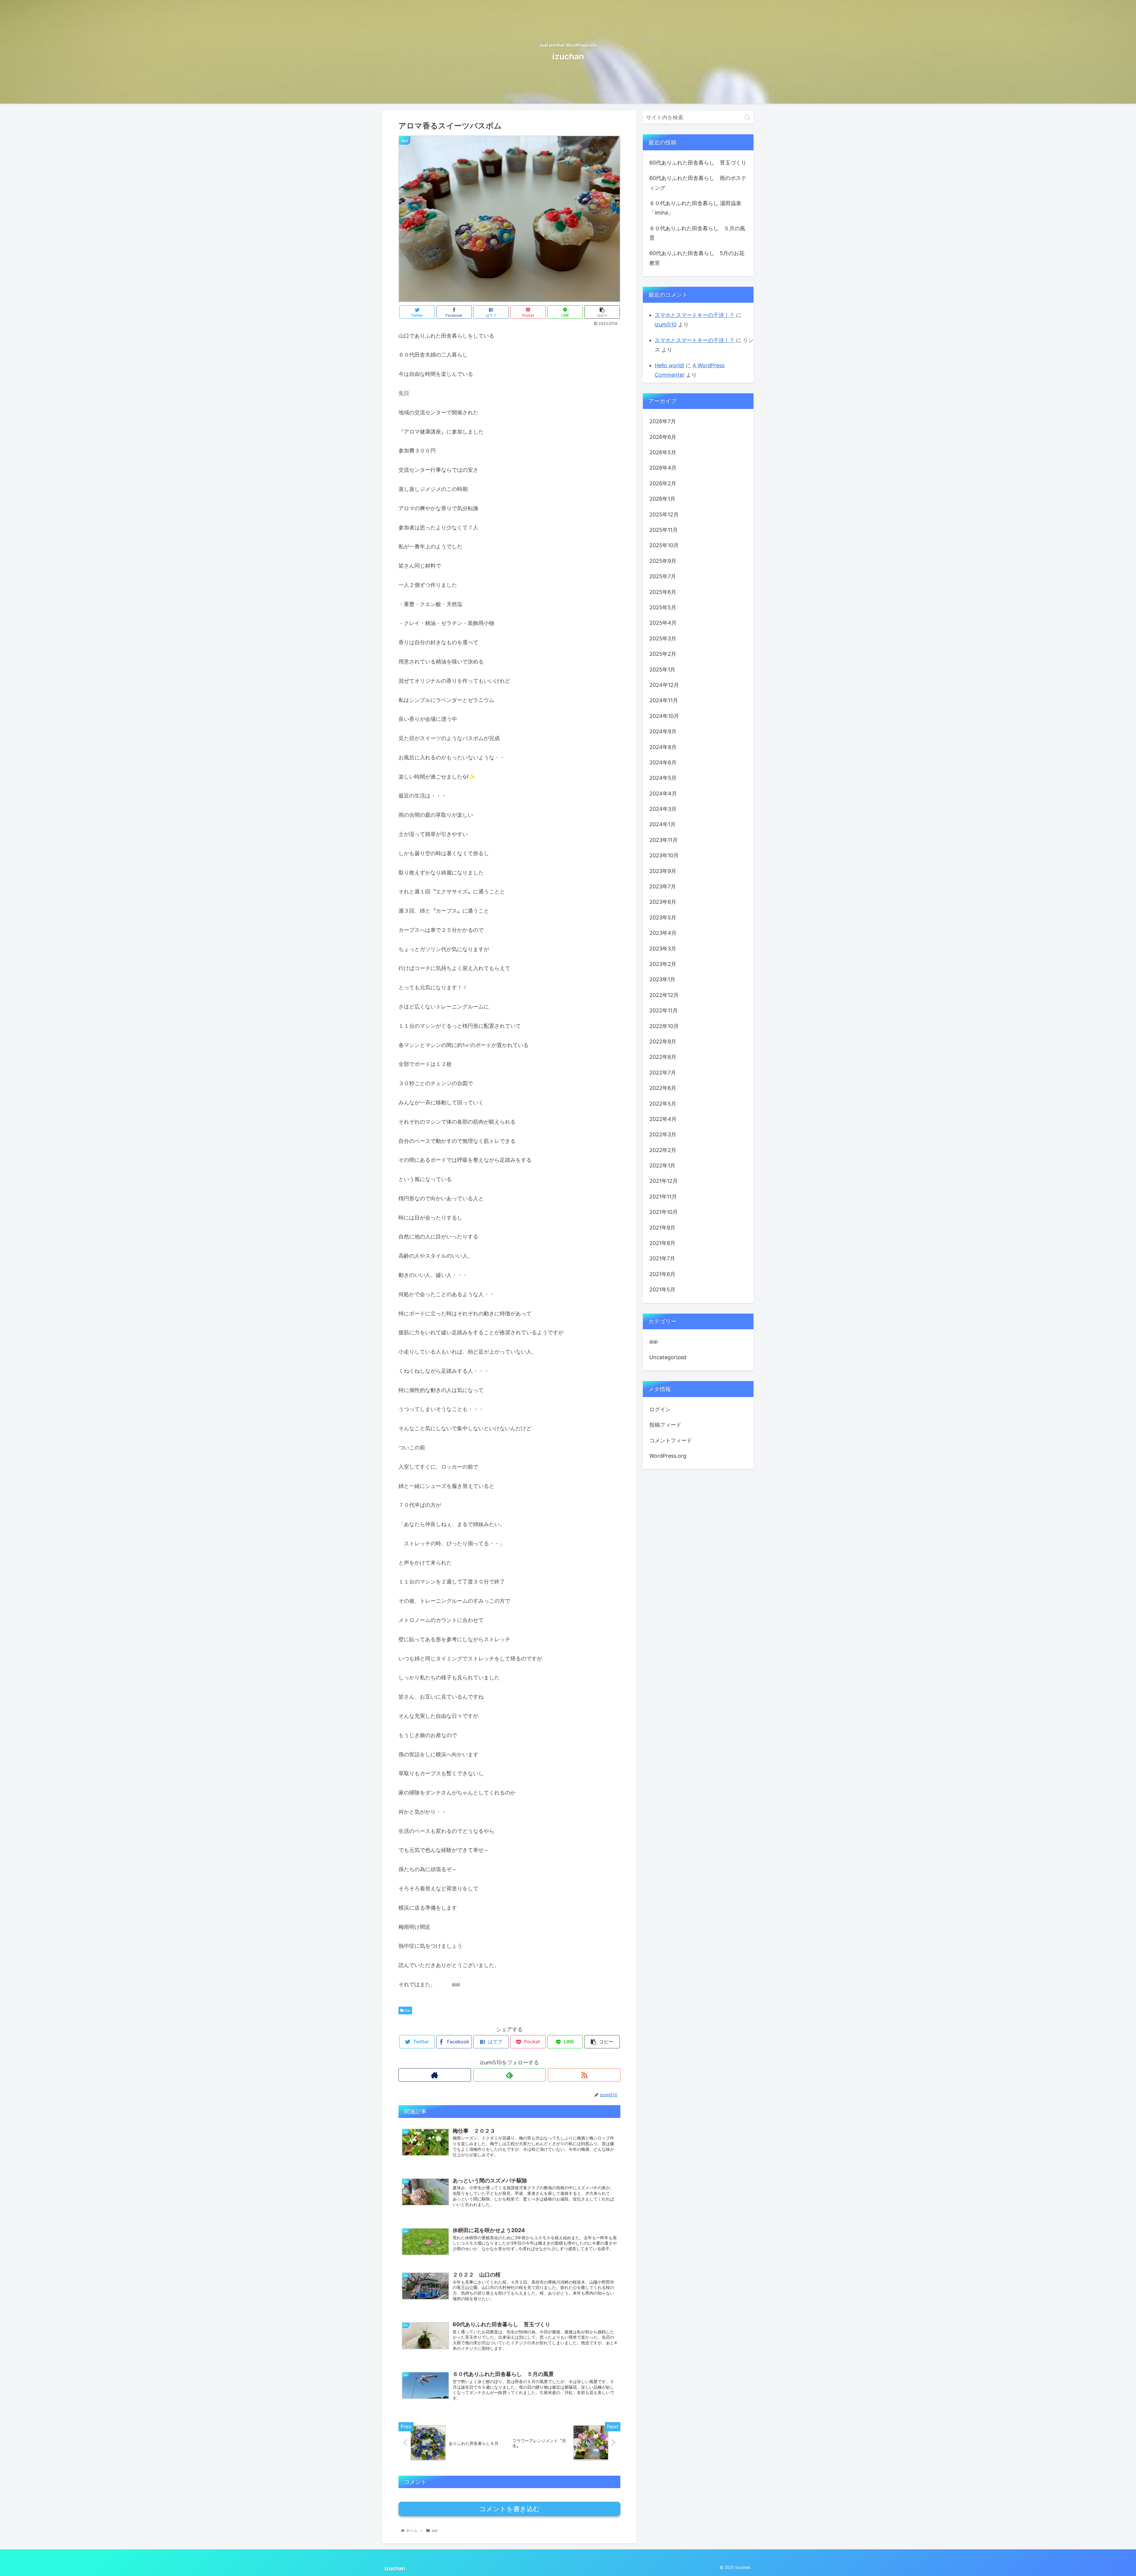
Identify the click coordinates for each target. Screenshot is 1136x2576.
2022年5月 (663, 1104)
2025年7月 (663, 577)
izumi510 (666, 324)
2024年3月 (663, 809)
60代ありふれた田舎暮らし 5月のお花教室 (697, 258)
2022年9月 (663, 1042)
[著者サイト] (435, 2075)
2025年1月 (662, 670)
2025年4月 (663, 623)
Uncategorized (668, 1358)
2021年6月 (662, 1274)
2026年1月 (662, 499)
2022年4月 (663, 1119)
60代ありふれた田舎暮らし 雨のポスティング (698, 183)
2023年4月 (663, 933)
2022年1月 (662, 1166)
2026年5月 (663, 453)
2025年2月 (663, 654)
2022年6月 (663, 1088)
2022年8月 (663, 1057)
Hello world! (669, 365)
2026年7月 (663, 422)
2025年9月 (663, 561)
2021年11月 (663, 1197)
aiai (407, 2010)
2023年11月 (664, 840)
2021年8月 (662, 1243)
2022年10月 (664, 1026)
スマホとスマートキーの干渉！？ (695, 315)
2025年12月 (664, 514)
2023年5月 (663, 918)
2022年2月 (663, 1150)
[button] (747, 117)
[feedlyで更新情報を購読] (510, 2075)
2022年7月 (663, 1073)
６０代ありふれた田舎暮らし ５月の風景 (697, 233)
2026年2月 (663, 484)
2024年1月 (663, 825)
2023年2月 (663, 964)
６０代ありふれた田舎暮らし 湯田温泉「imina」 (695, 208)
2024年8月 (663, 747)
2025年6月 (663, 592)
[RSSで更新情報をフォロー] (584, 2075)
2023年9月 (663, 871)
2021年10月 (664, 1212)
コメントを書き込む (510, 2509)
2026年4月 (663, 468)
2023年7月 (663, 887)
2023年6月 (663, 902)
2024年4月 (663, 794)
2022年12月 (664, 995)
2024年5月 (663, 778)
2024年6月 (663, 763)
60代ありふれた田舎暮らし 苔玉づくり (698, 163)
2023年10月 (664, 856)
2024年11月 (664, 701)
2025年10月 (664, 546)
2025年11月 (664, 530)
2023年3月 (663, 949)
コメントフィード (671, 1440)
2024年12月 (664, 685)
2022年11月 (664, 1011)
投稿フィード (665, 1425)
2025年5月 (663, 608)
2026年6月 (663, 437)
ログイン (660, 1410)
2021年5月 (662, 1290)
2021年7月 (662, 1259)
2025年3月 (663, 639)
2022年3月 (663, 1135)
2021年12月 (664, 1181)
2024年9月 (663, 732)
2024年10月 (664, 716)
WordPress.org (668, 1456)
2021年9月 (662, 1228)
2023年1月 (662, 980)
